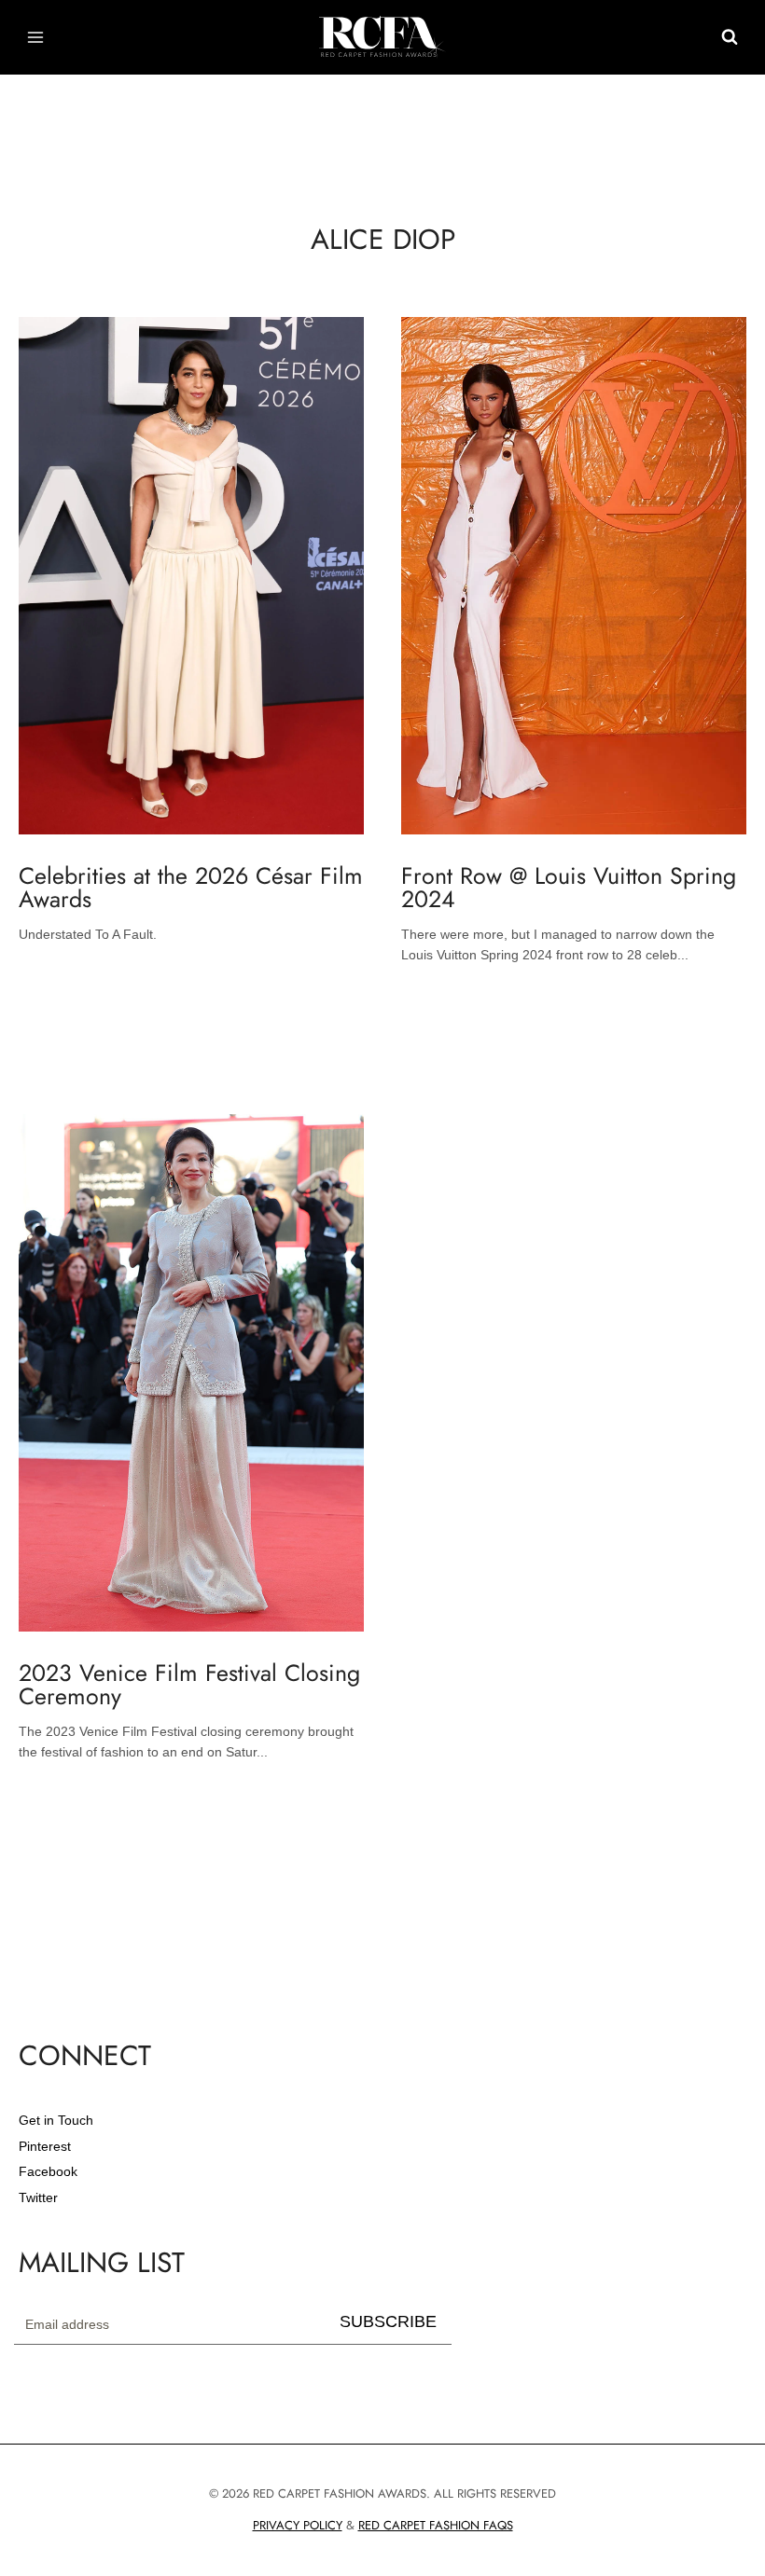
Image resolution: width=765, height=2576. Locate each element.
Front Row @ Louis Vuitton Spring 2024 (569, 887)
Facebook (48, 2171)
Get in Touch (56, 2120)
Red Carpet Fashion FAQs (436, 2525)
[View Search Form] (730, 37)
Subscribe (388, 2321)
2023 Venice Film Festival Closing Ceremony (189, 1684)
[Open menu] (36, 37)
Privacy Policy (298, 2525)
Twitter (38, 2197)
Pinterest (45, 2146)
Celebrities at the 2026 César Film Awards (191, 887)
